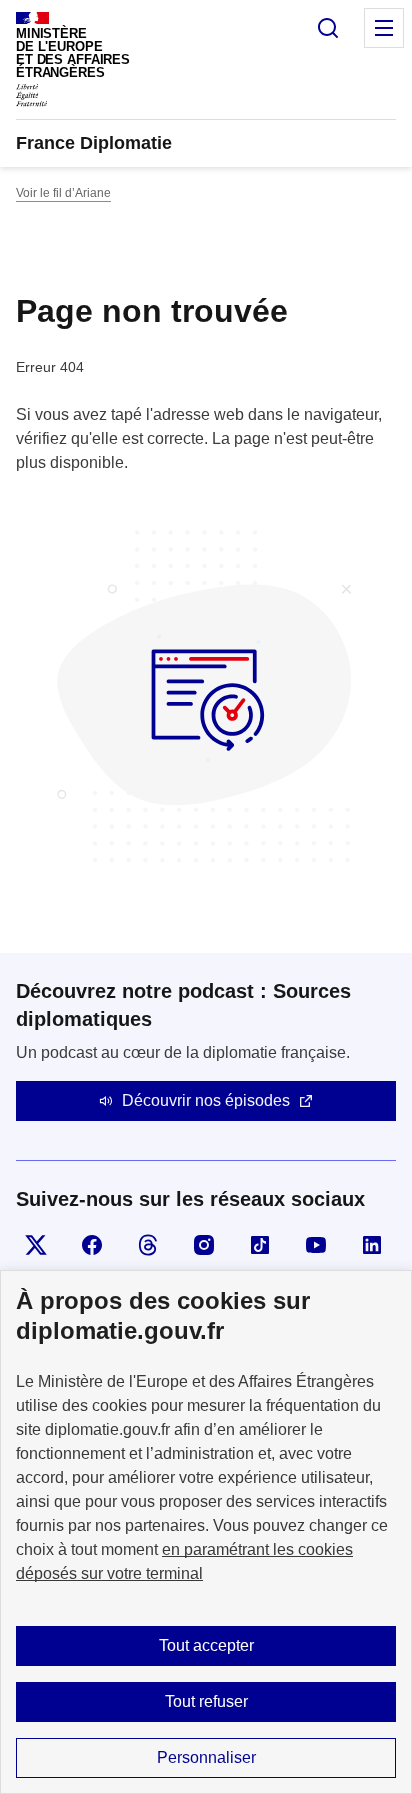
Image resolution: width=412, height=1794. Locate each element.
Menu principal (384, 28)
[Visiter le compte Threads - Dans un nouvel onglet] (148, 1245)
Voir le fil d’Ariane (63, 193)
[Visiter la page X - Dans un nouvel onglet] (36, 1245)
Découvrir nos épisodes (206, 1100)
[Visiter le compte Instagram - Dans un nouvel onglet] (204, 1245)
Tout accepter (206, 1645)
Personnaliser (206, 1757)
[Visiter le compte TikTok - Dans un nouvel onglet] (260, 1245)
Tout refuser (206, 1701)
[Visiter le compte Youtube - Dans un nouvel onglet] (316, 1245)
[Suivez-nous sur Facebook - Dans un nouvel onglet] (92, 1245)
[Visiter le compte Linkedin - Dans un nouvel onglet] (372, 1245)
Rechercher (328, 28)
